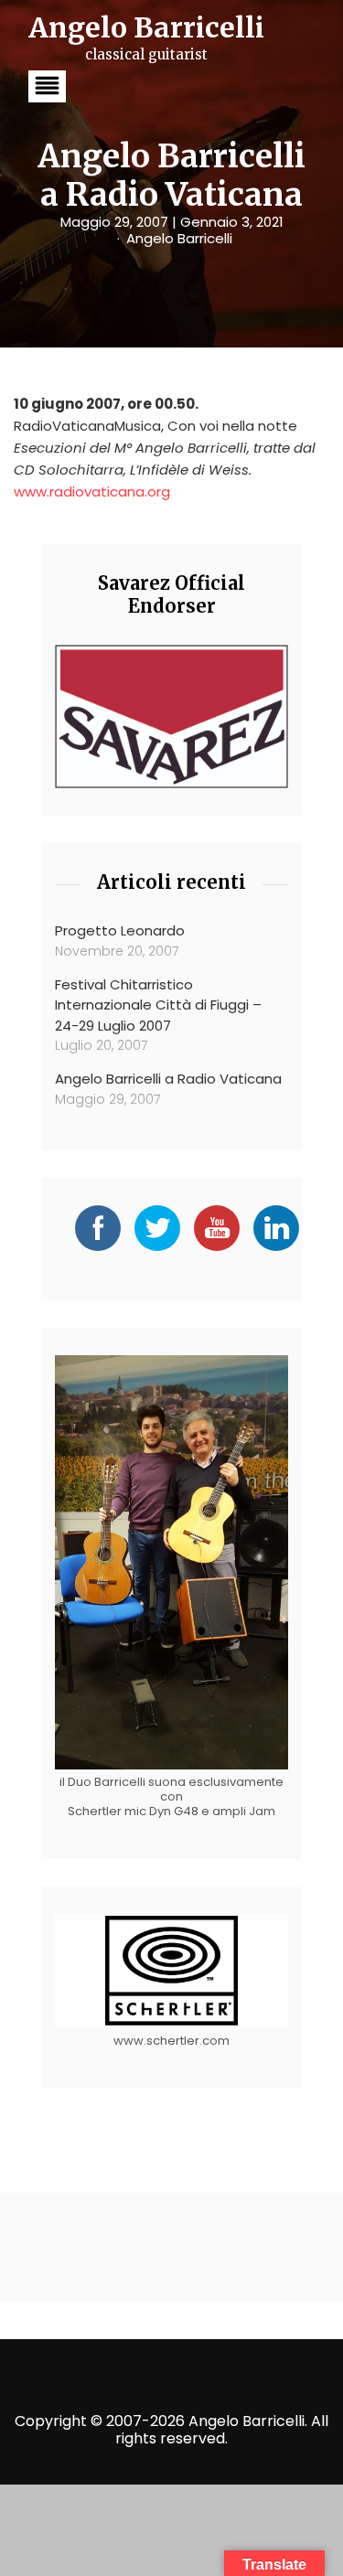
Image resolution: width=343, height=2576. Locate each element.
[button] (47, 86)
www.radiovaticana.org (92, 492)
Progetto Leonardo (120, 930)
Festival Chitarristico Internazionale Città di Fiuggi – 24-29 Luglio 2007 (158, 1005)
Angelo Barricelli (179, 239)
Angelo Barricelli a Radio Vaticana (168, 1079)
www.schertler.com (171, 2041)
